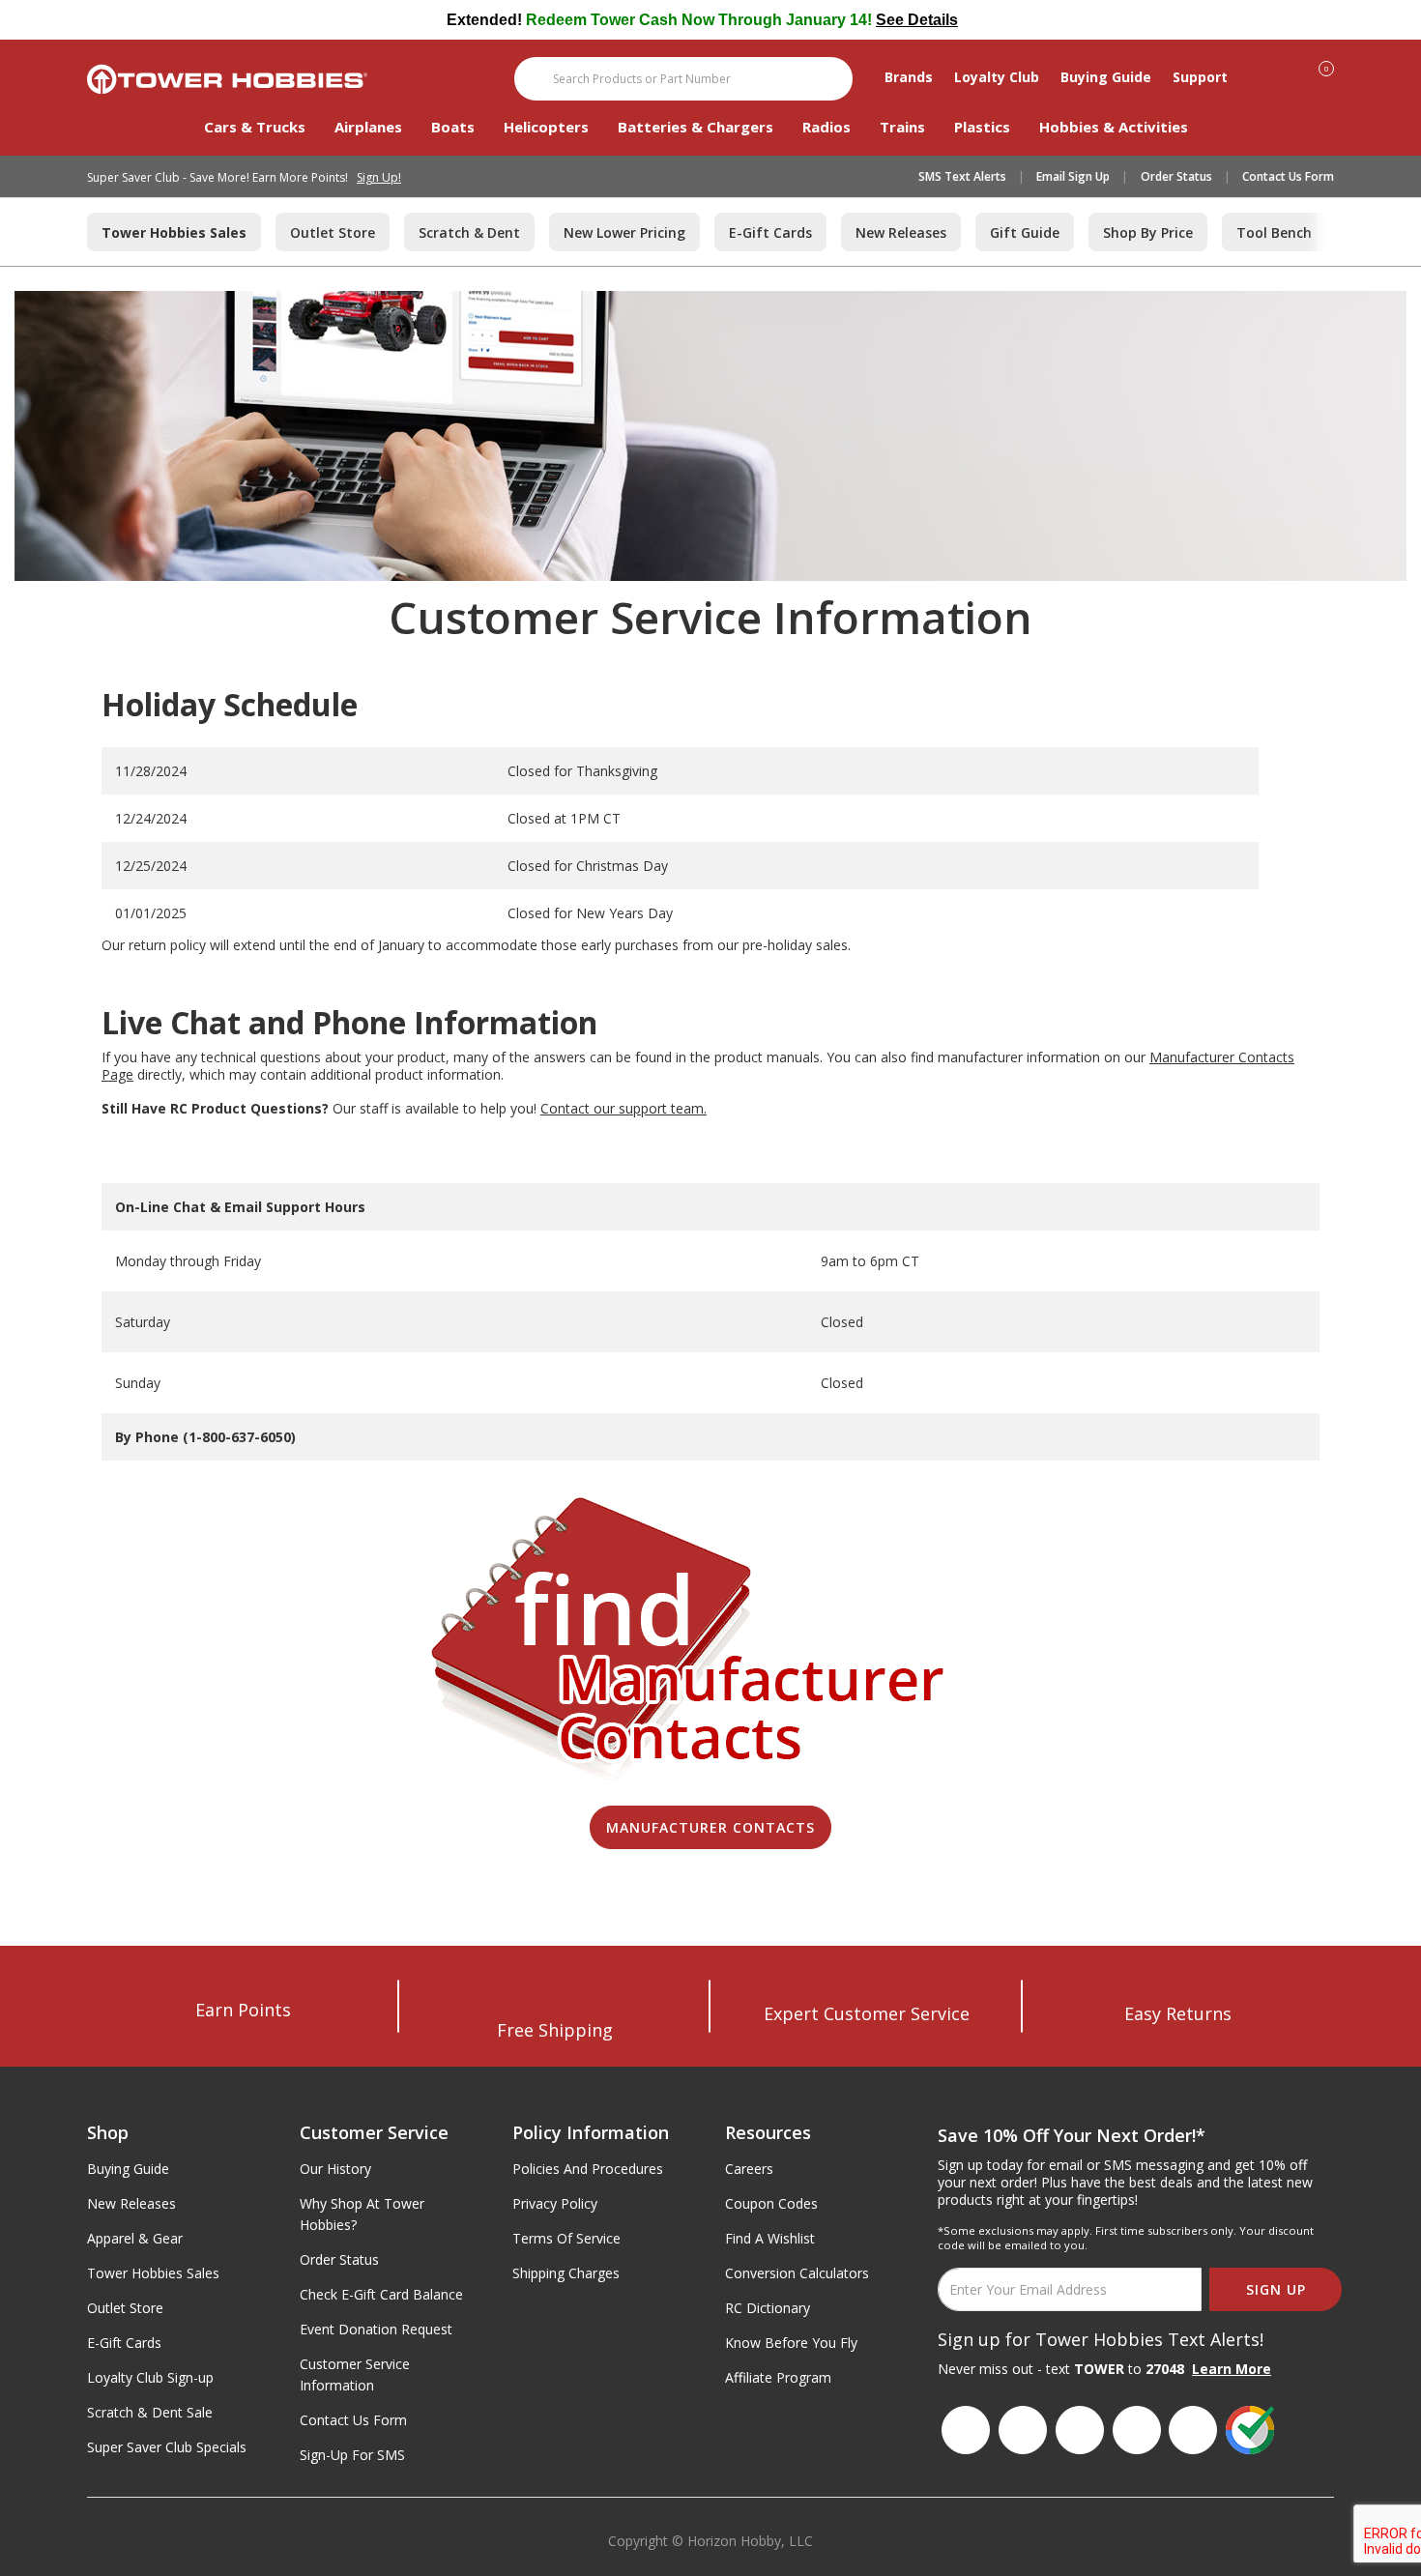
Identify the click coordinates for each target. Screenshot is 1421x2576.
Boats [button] (453, 127)
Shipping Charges (566, 2273)
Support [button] (1200, 77)
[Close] (1326, 20)
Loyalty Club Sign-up (150, 2377)
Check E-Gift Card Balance (381, 2294)
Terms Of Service (566, 2238)
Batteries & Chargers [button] (696, 127)
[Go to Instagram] (1023, 2430)
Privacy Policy (555, 2203)
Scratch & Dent (469, 232)
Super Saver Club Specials (167, 2447)
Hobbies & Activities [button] (1114, 127)
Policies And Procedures (588, 2169)
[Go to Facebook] (966, 2430)
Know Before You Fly (791, 2343)
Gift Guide (1025, 232)
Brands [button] (909, 77)
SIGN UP (1276, 2289)
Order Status (1176, 176)
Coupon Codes (771, 2203)
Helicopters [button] (546, 127)
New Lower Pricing (624, 232)
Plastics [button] (982, 127)
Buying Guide (128, 2169)
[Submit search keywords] (532, 78)
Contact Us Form (1288, 176)
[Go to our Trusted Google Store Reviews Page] (1250, 2430)
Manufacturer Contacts (710, 1827)
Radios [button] (826, 127)
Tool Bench (1274, 232)
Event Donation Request (376, 2329)
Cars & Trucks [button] (255, 127)
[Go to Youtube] (1137, 2430)
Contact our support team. (623, 1108)
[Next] (1319, 232)
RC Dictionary (768, 2308)
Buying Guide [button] (1106, 77)
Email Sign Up (1073, 176)
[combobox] (683, 79)
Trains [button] (902, 127)
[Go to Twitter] (1193, 2430)
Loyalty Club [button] (997, 77)
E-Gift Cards (770, 232)
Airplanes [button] (368, 127)
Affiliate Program (778, 2377)
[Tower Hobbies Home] (227, 79)
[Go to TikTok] (1080, 2430)
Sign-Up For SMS (352, 2455)
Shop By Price (1148, 232)
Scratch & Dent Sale (150, 2412)
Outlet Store (333, 232)
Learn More (1232, 2369)
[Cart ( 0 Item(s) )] (1336, 76)
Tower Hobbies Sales (153, 2273)
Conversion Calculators (797, 2273)
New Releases (901, 232)
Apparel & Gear (135, 2238)
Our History (335, 2169)
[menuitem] (269, 136)
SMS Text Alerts (962, 176)
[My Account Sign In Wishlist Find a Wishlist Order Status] (1294, 72)
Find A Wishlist (770, 2238)
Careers (749, 2169)
